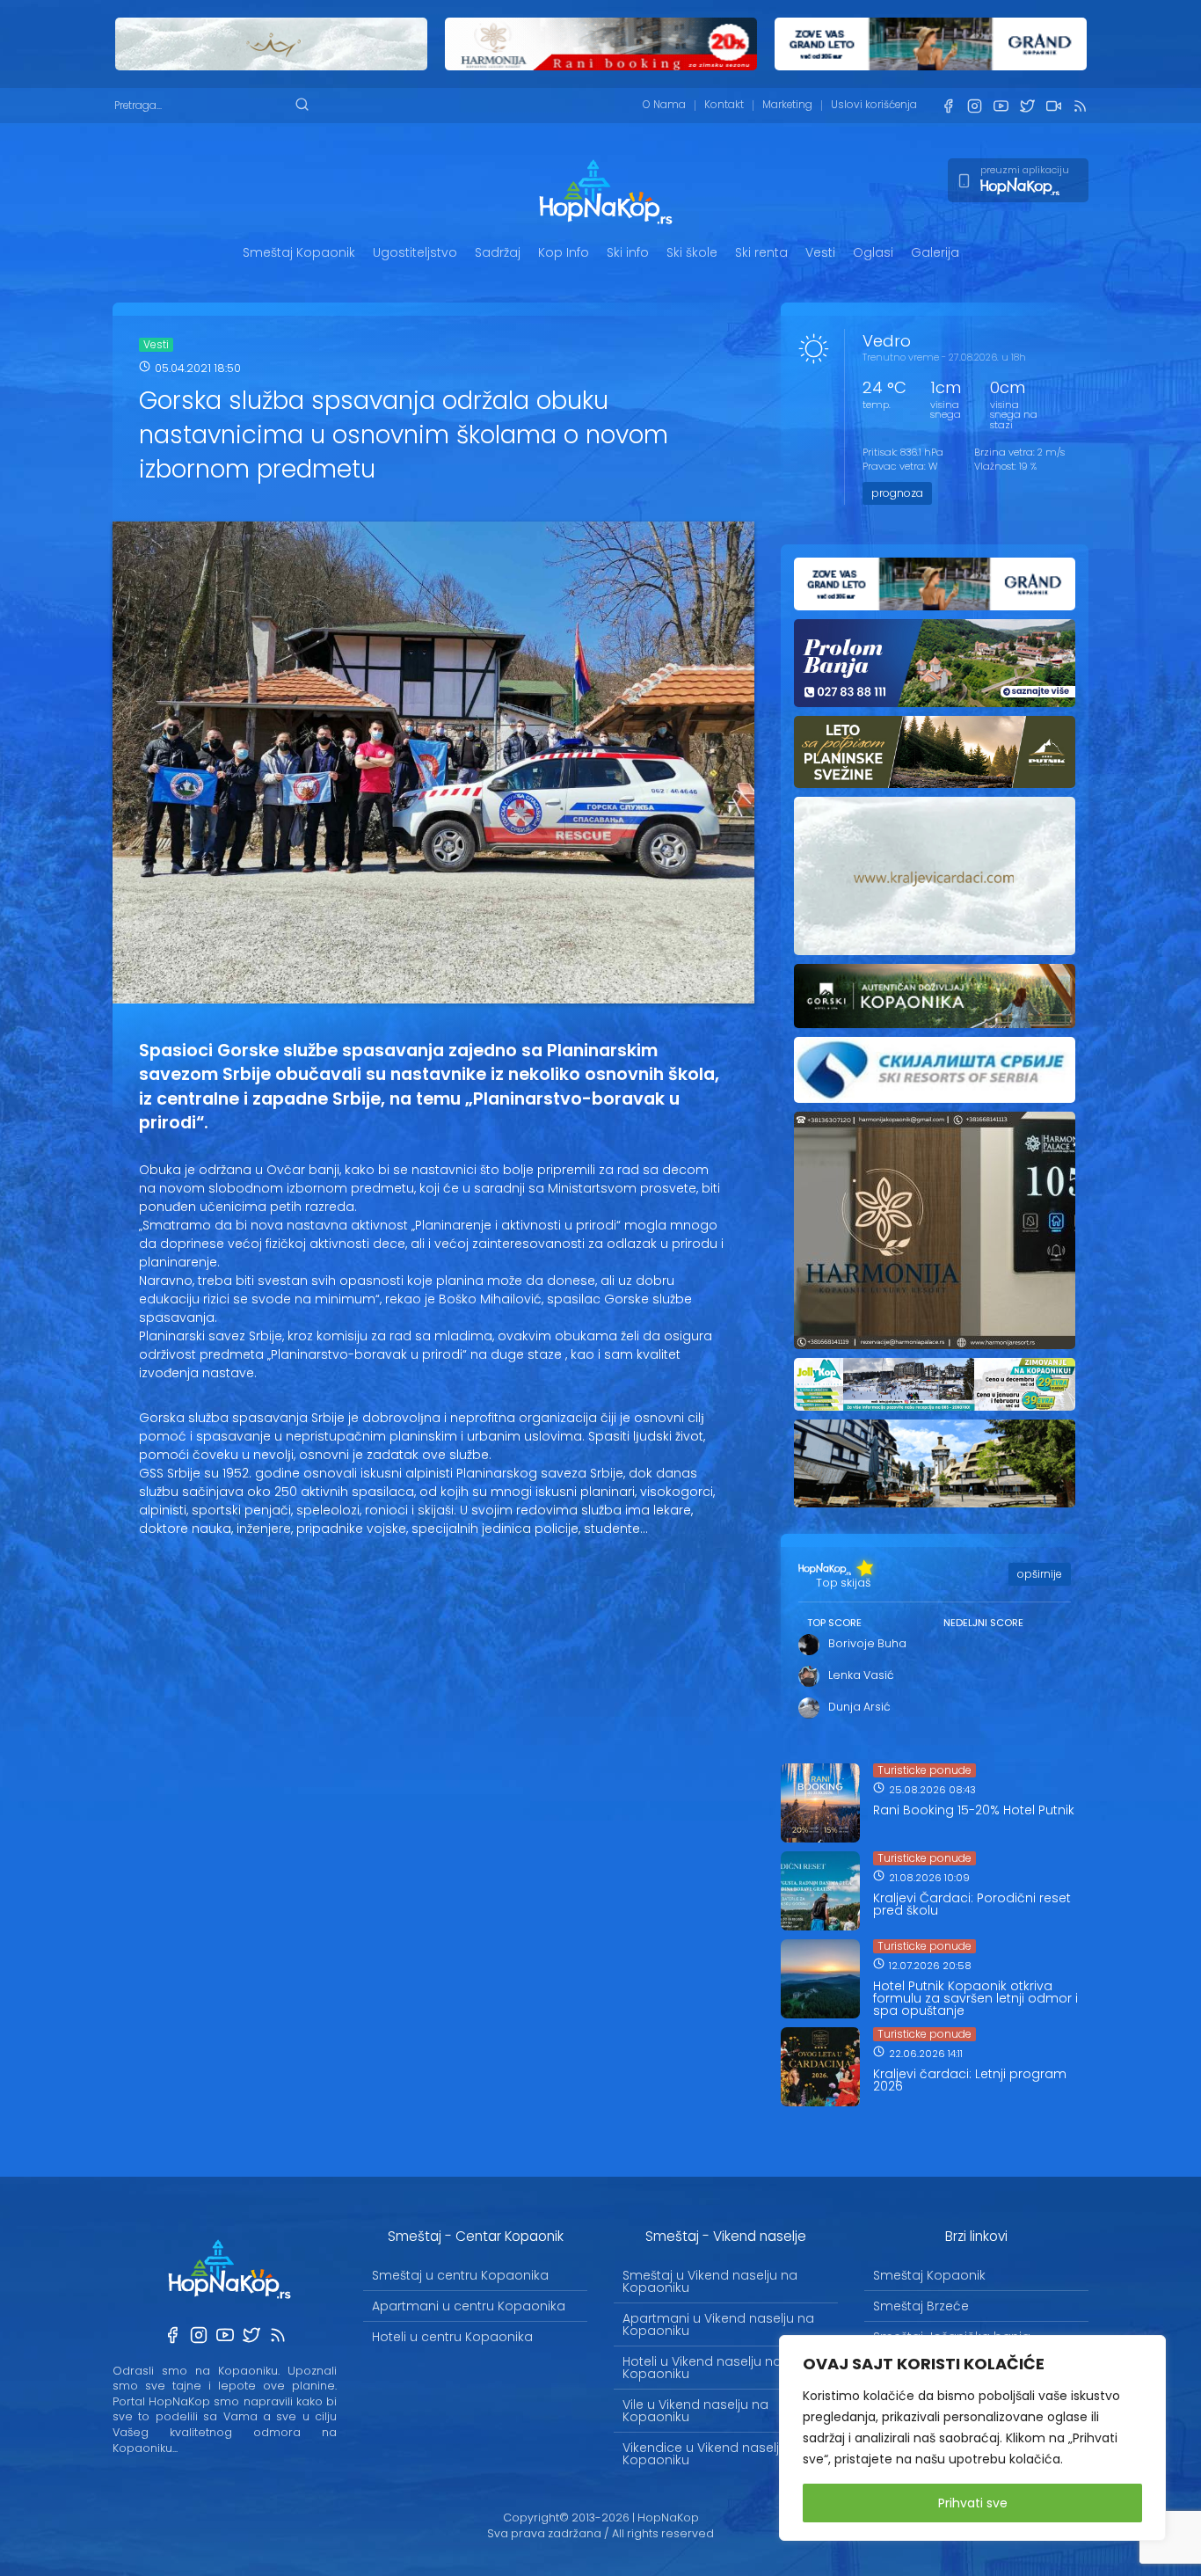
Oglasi (873, 252)
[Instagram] (974, 106)
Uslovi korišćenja (874, 105)
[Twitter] (1027, 106)
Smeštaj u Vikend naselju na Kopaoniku (710, 2281)
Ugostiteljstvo (415, 252)
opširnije (1040, 1574)
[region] (972, 2438)
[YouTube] (1001, 106)
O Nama (664, 105)
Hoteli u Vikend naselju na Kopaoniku (702, 2368)
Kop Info (564, 252)
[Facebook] (948, 106)
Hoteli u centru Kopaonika (452, 2337)
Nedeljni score (983, 1623)
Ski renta (761, 252)
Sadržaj (498, 252)
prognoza (897, 493)
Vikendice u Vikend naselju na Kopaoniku (715, 2454)
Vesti (820, 252)
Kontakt (724, 105)
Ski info (628, 252)
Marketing (787, 105)
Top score (834, 1623)
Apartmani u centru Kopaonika (469, 2306)
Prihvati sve (973, 2503)
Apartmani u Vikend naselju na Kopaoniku (718, 2324)
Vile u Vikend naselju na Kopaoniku (695, 2411)
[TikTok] (1053, 106)
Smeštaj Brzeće (921, 2306)
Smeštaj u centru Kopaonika (460, 2275)
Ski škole (692, 252)
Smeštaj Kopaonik (299, 252)
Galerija (935, 252)
